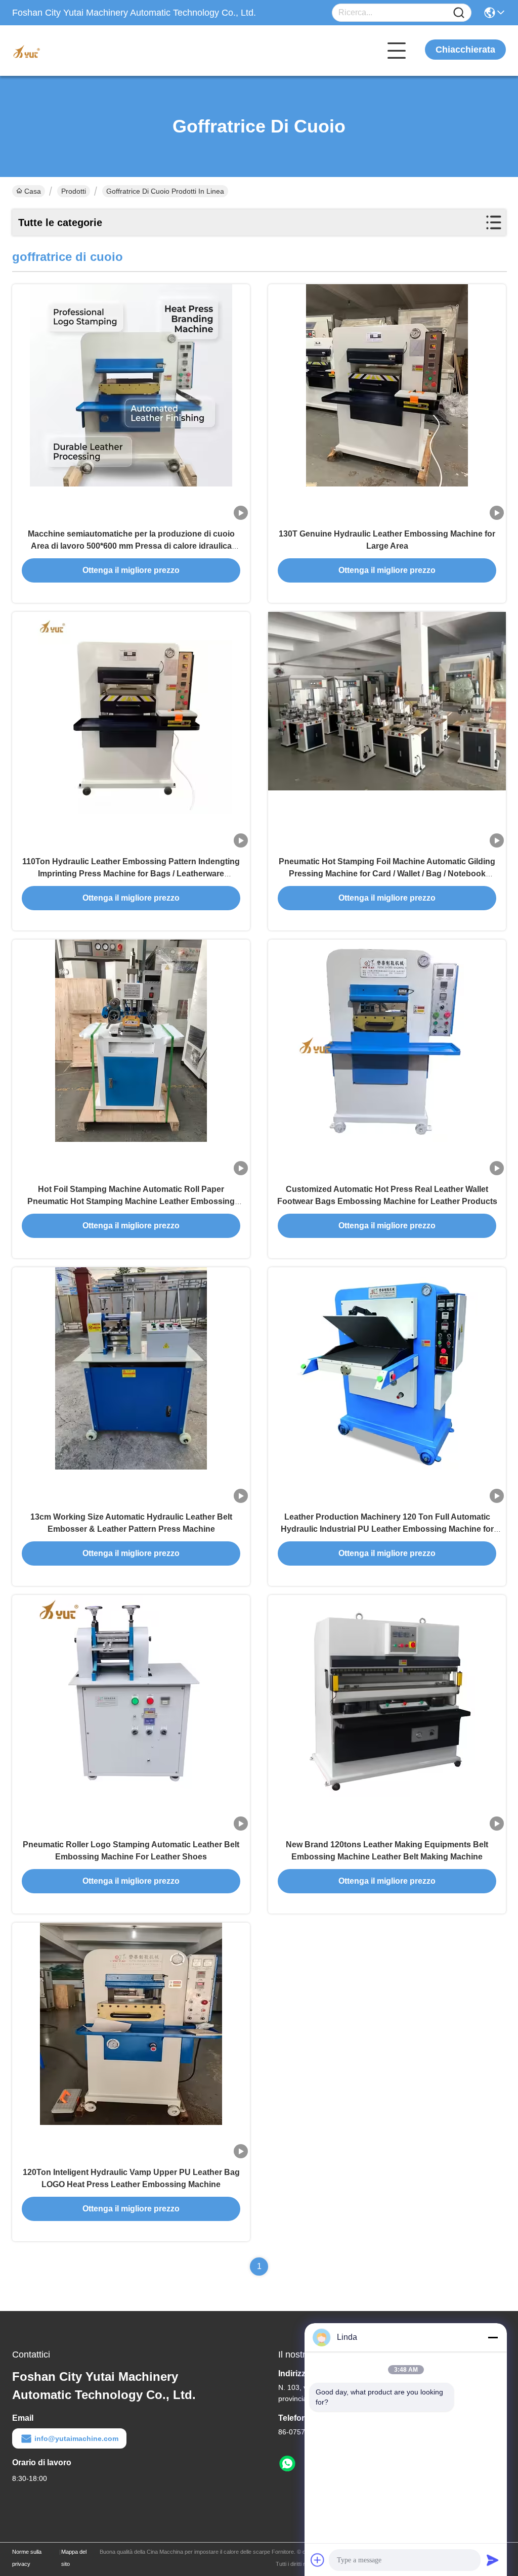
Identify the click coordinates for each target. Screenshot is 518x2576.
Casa (33, 191)
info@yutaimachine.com (76, 2438)
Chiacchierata (465, 50)
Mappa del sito (74, 2558)
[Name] (459, 13)
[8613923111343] (287, 2464)
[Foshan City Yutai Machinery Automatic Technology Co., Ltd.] (68, 51)
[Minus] (493, 2337)
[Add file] (318, 2560)
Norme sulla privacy (27, 2558)
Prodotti (74, 191)
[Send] (493, 2560)
